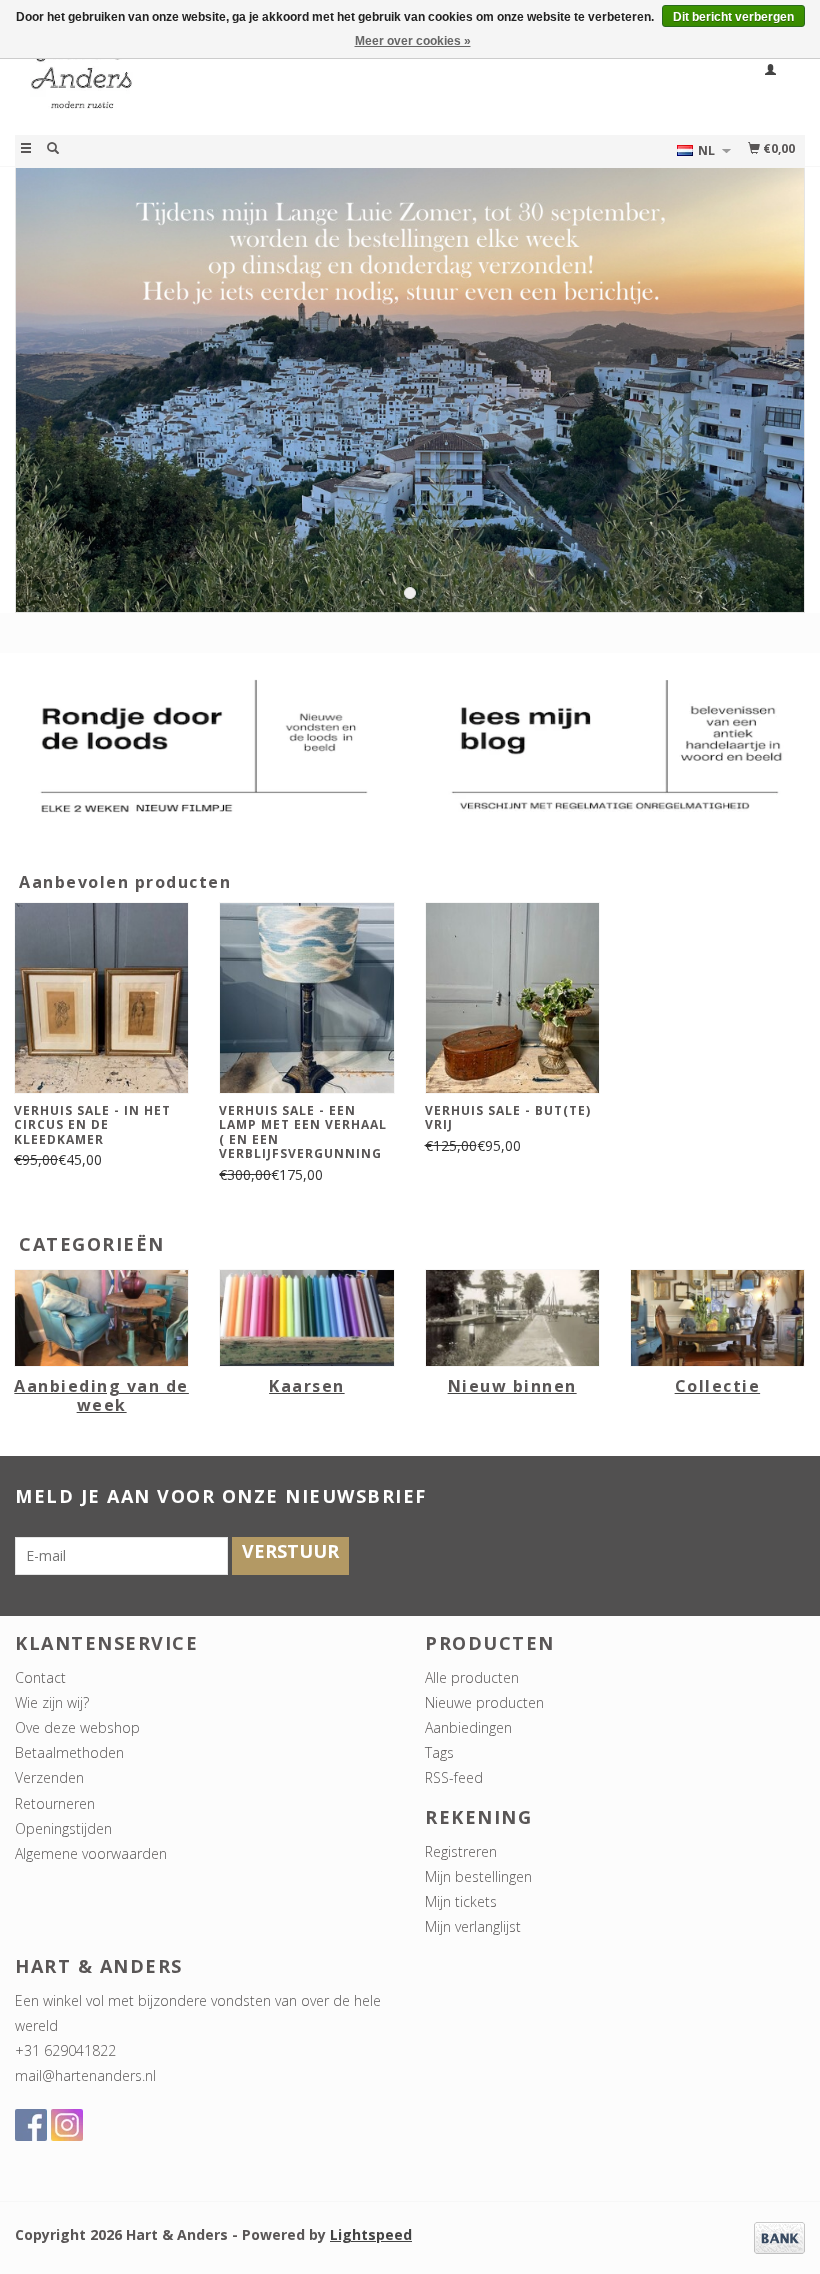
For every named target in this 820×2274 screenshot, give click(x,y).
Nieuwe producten (484, 1702)
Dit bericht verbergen (733, 17)
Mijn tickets (461, 1901)
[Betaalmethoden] (779, 2235)
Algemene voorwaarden (91, 1853)
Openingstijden (63, 1828)
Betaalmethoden (69, 1752)
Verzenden (49, 1777)
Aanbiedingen (468, 1727)
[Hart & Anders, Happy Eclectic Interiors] (212, 83)
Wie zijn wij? (52, 1702)
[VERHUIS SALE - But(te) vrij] (512, 997)
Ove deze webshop (77, 1727)
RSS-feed (454, 1777)
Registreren (461, 1851)
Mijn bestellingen (478, 1876)
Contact (40, 1677)
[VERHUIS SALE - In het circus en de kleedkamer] (101, 997)
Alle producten (472, 1677)
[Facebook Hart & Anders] (31, 2125)
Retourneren (55, 1803)
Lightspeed (371, 2234)
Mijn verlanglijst (473, 1926)
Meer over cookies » (413, 41)
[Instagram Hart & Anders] (67, 2125)
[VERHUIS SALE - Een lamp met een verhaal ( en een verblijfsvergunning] (306, 997)
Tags (439, 1752)
